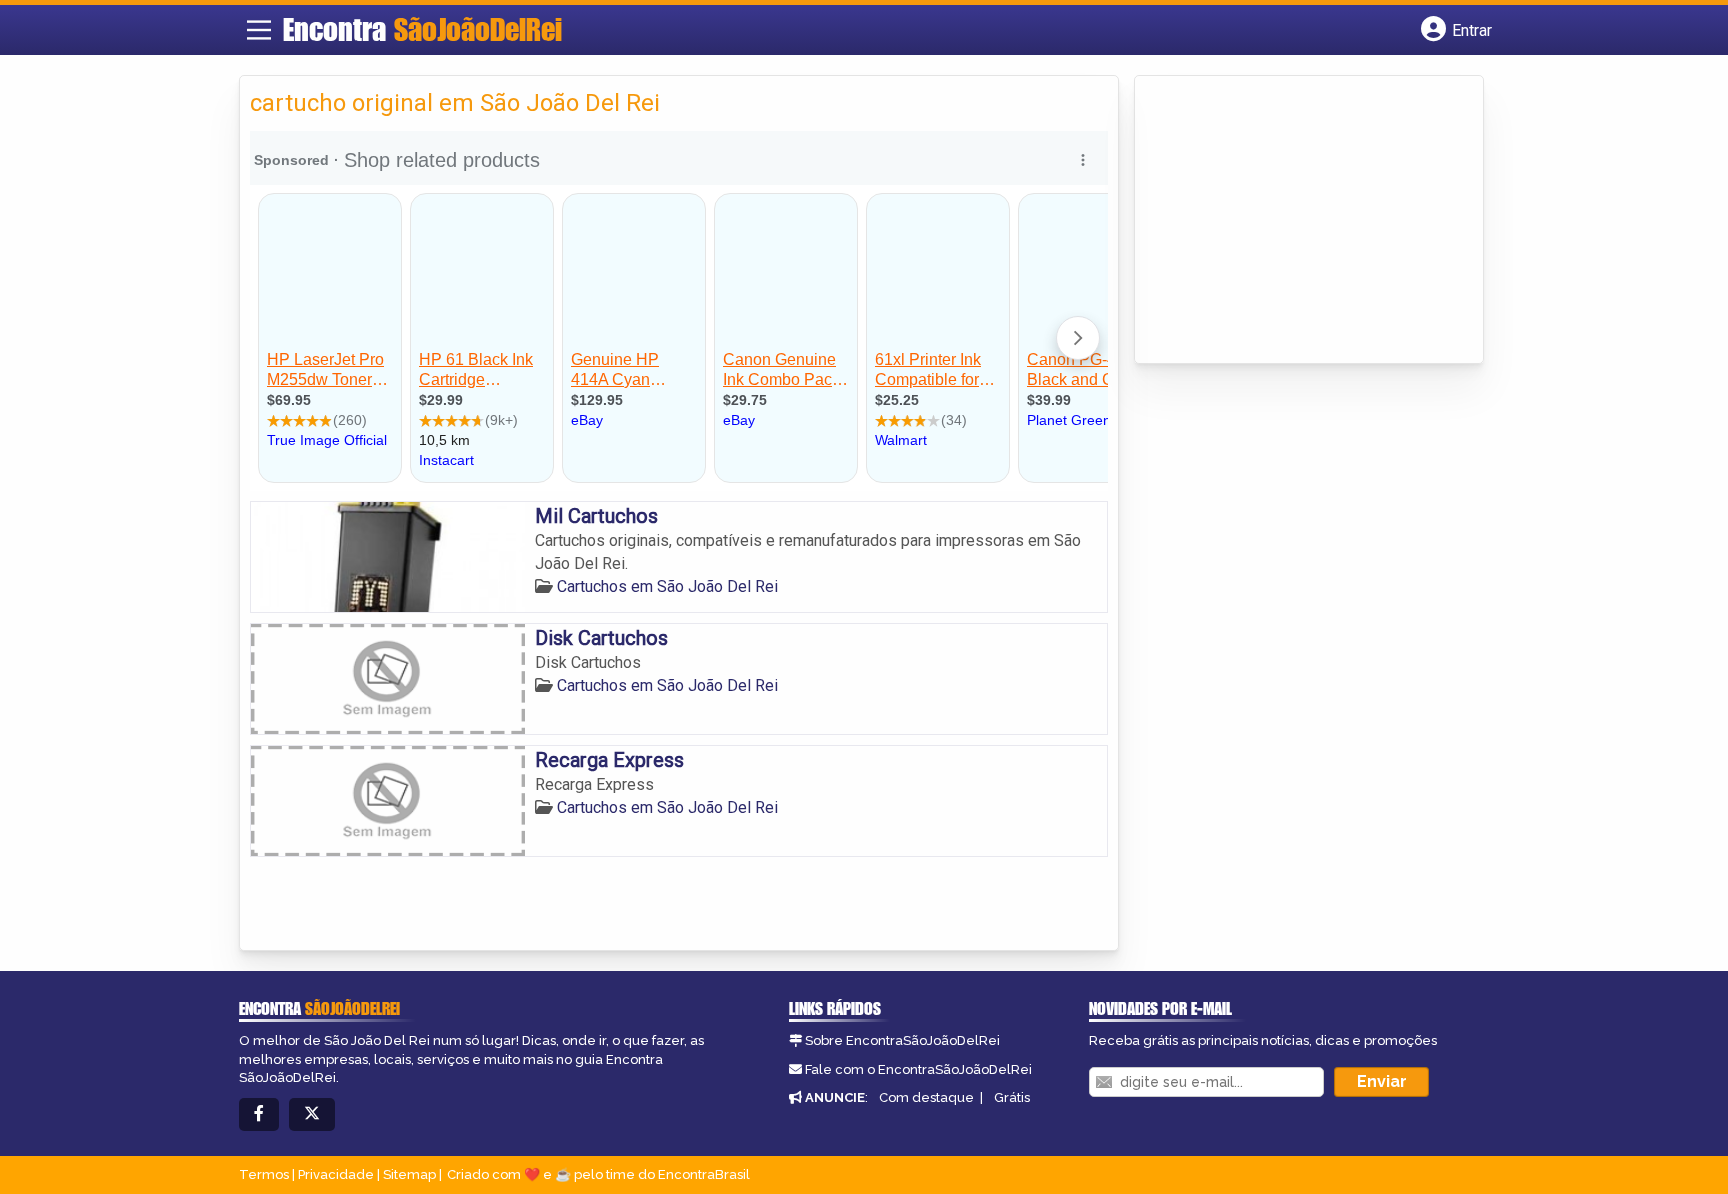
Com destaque (926, 1097)
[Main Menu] (259, 30)
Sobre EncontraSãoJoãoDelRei (902, 1040)
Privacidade (336, 1174)
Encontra (422, 29)
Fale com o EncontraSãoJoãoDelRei (918, 1069)
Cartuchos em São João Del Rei (667, 586)
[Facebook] (259, 1114)
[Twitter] (312, 1114)
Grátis (1012, 1097)
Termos (264, 1174)
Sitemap (409, 1174)
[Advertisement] (1295, 221)
